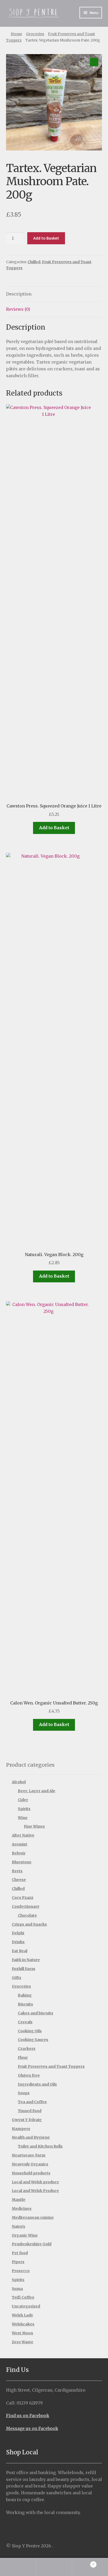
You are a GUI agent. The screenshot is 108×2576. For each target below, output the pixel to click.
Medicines (22, 2209)
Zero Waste (23, 2342)
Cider (23, 1800)
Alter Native (23, 1835)
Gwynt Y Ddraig (27, 2120)
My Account (18, 2567)
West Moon (22, 2333)
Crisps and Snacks (29, 1924)
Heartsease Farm (29, 2155)
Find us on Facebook (28, 2416)
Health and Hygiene (31, 2137)
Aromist (20, 1844)
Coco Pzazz (23, 1898)
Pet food (20, 2253)
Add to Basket (46, 238)
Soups (24, 2093)
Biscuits (25, 2004)
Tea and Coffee (32, 2102)
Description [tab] (19, 294)
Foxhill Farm (23, 1969)
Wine (23, 1818)
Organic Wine (25, 2235)
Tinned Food (30, 2111)
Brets (17, 1871)
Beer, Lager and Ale (37, 1791)
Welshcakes (23, 2324)
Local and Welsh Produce (35, 2191)
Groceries (35, 34)
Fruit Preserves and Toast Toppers (51, 2066)
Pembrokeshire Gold (32, 2244)
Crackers (27, 2049)
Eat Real (20, 1951)
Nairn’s (18, 2226)
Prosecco (21, 2271)
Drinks (18, 1942)
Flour (23, 2057)
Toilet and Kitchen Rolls (40, 2146)
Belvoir (19, 1853)
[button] (94, 62)
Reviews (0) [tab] (18, 309)
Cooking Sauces (33, 2040)
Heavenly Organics (30, 2164)
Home (16, 34)
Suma (17, 2289)
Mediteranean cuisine (33, 2217)
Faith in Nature (26, 1960)
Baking (25, 1995)
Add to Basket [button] (54, 828)
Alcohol (19, 1782)
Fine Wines (34, 1826)
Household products (31, 2173)
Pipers (18, 2262)
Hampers (21, 2129)
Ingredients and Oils (37, 2084)
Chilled (34, 262)
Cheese (19, 1880)
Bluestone (22, 1862)
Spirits (24, 1809)
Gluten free (29, 2075)
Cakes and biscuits (36, 2013)
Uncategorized (26, 2306)
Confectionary (26, 1906)
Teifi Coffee (23, 2297)
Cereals (25, 2022)
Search (54, 2567)
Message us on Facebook (32, 2428)
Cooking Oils (30, 2031)
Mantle (19, 2200)
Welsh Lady (22, 2315)
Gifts (17, 1978)
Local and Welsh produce (35, 2182)
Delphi (18, 1933)
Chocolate (27, 1915)
